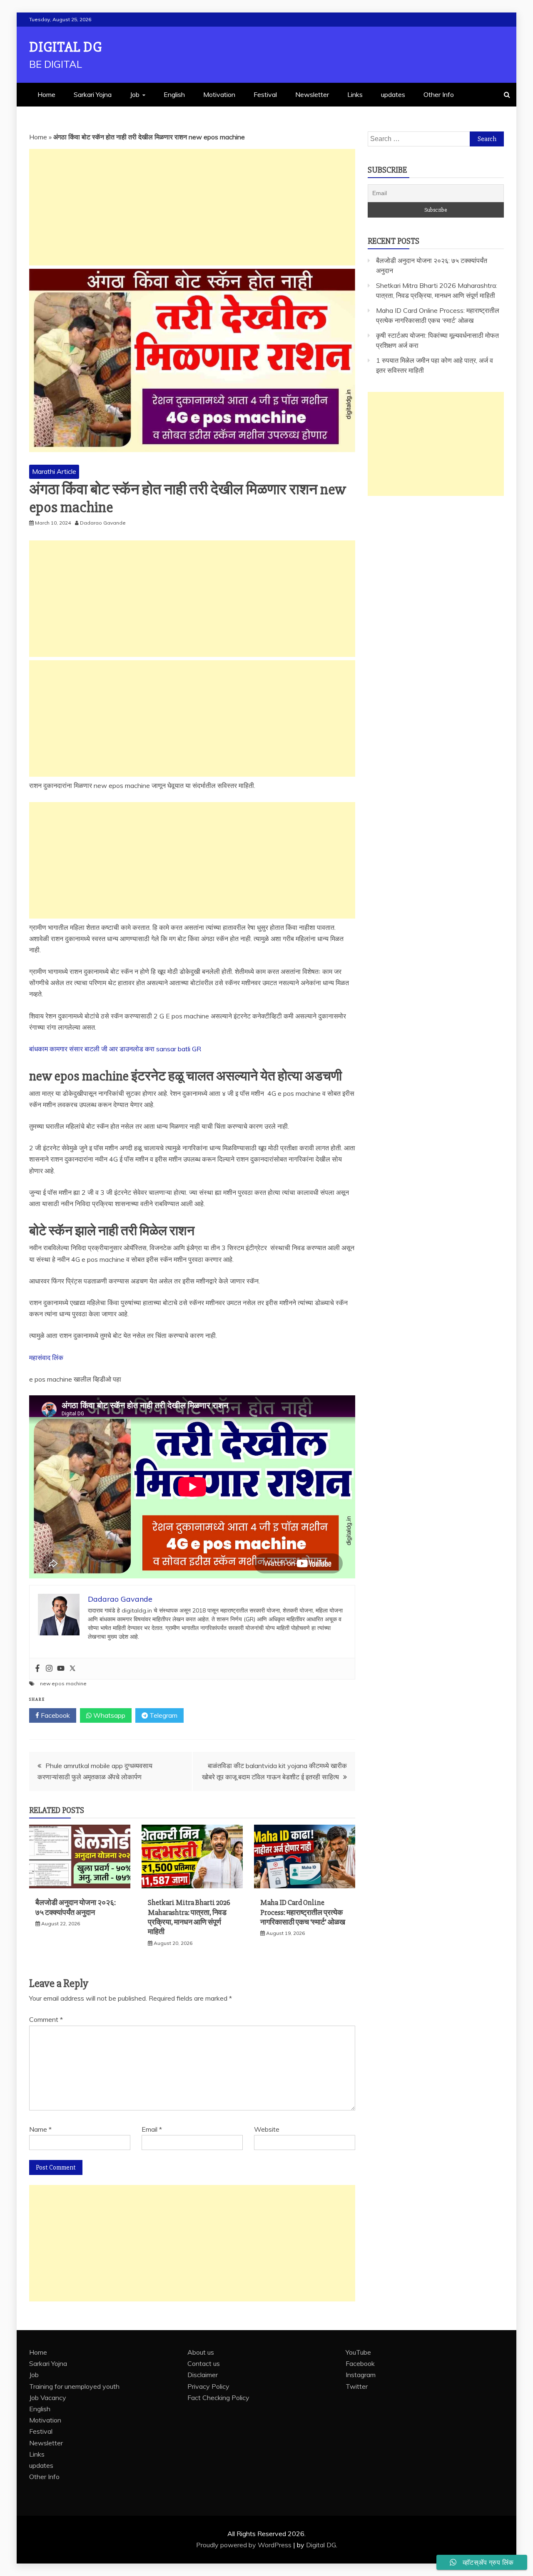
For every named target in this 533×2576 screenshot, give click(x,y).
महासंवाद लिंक (46, 1357)
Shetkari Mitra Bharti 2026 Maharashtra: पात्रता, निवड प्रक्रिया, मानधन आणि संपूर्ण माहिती (189, 1917)
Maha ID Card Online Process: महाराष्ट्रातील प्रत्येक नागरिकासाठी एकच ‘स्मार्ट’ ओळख (303, 1912)
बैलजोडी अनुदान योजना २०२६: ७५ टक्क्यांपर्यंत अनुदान (76, 1907)
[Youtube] (61, 1669)
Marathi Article (54, 471)
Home (46, 94)
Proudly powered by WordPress (245, 2545)
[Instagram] (49, 1669)
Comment (46, 2019)
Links (355, 94)
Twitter (357, 2386)
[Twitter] (72, 1669)
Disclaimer (203, 2375)
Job (135, 94)
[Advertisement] (192, 207)
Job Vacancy (48, 2398)
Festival (265, 94)
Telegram (163, 1715)
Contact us (204, 2363)
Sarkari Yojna (93, 94)
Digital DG (66, 47)
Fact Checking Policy (218, 2398)
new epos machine (63, 1683)
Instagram (361, 2375)
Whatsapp (108, 1715)
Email (152, 2129)
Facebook (55, 1715)
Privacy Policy (208, 2386)
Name (40, 2129)
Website (267, 2129)
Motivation (219, 94)
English (174, 94)
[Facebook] (37, 1669)
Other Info (439, 94)
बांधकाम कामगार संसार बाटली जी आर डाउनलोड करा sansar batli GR (115, 1049)
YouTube (358, 2352)
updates (393, 94)
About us (201, 2352)
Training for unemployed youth (74, 2386)
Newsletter (312, 94)
